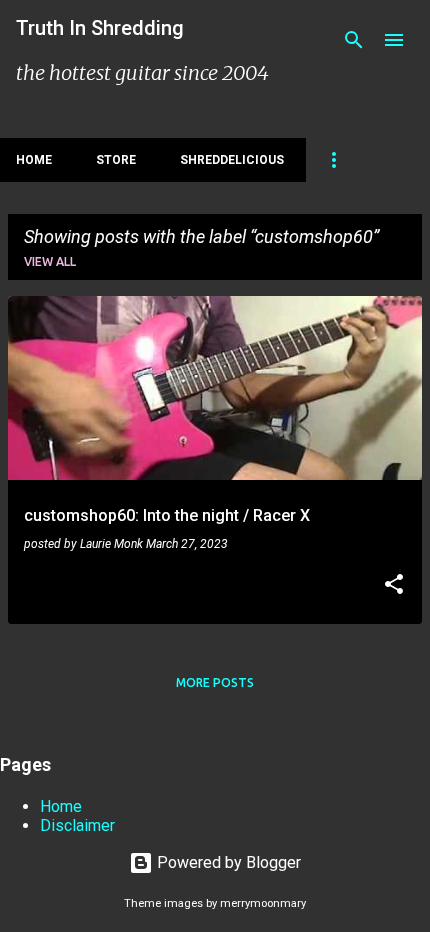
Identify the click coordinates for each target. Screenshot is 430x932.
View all (50, 261)
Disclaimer (77, 825)
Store (116, 160)
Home (34, 160)
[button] (394, 586)
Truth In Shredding (100, 28)
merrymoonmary (263, 903)
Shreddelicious (232, 160)
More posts (215, 682)
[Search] (354, 40)
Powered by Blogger (227, 862)
